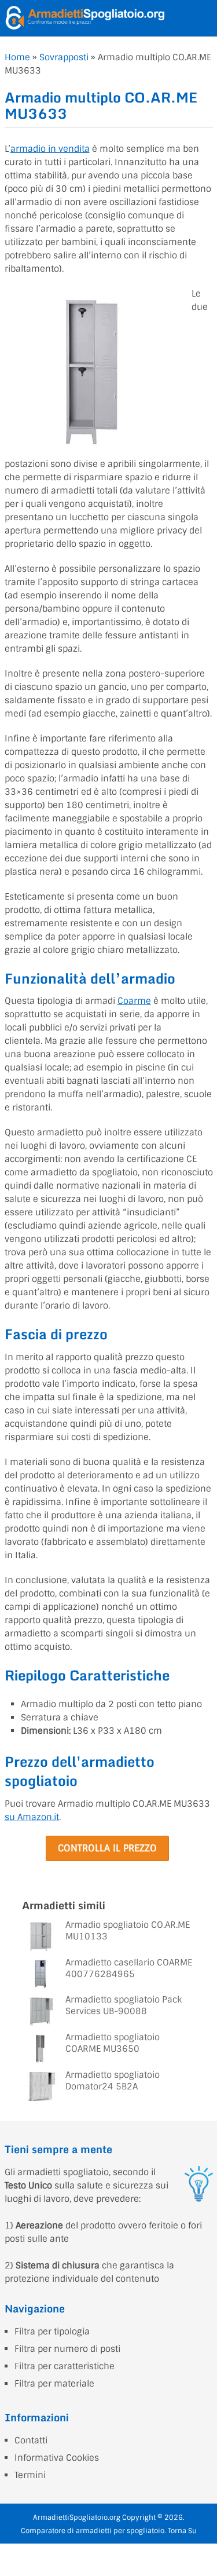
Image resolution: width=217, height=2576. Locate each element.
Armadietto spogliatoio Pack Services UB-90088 (124, 2005)
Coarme (134, 1001)
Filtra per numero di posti (67, 2349)
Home (17, 57)
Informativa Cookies (57, 2458)
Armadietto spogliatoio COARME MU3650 (113, 2043)
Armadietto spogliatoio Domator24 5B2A (113, 2081)
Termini (30, 2475)
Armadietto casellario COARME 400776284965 (129, 1968)
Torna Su (182, 2531)
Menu (205, 18)
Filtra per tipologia (52, 2332)
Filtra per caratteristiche (65, 2366)
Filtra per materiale (54, 2384)
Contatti (31, 2440)
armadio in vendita (50, 149)
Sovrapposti (64, 57)
